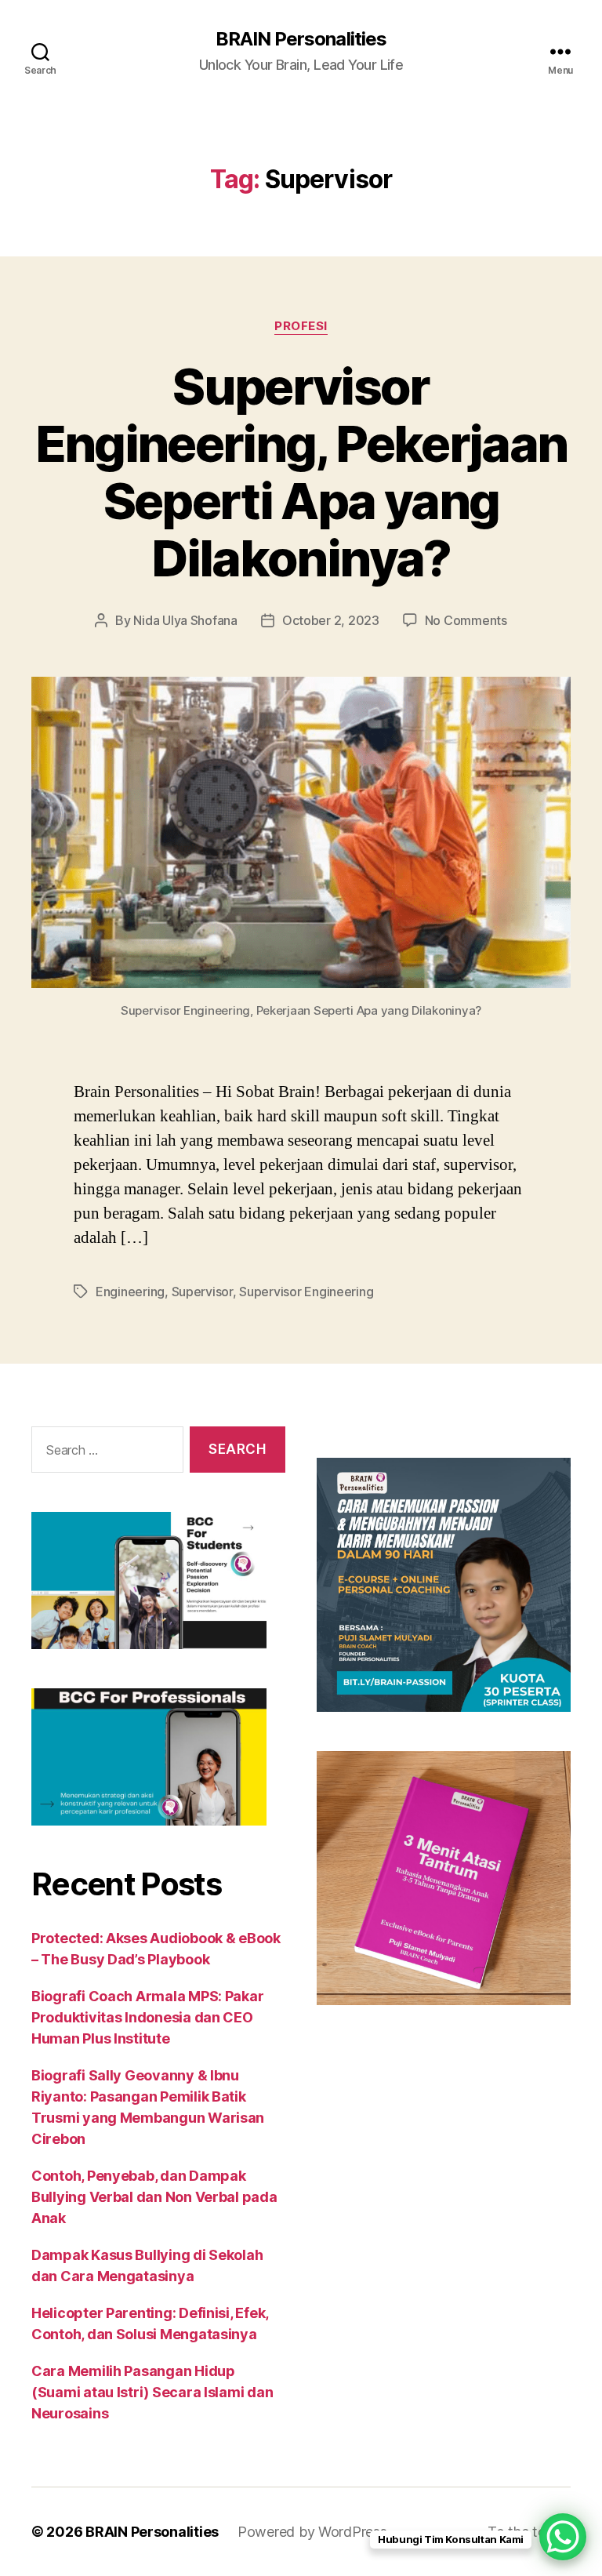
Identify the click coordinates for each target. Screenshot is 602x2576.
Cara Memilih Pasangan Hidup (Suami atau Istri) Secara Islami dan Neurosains (152, 2392)
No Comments (466, 620)
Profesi (301, 326)
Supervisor (202, 1292)
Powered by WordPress (312, 2532)
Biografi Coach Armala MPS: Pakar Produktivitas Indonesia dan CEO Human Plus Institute (147, 2017)
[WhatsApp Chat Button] (563, 2537)
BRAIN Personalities (301, 39)
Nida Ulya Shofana (185, 620)
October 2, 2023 (331, 620)
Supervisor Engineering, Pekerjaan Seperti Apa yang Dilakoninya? (301, 472)
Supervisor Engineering (306, 1292)
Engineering (130, 1292)
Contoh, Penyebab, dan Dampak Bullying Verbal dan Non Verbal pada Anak (154, 2197)
